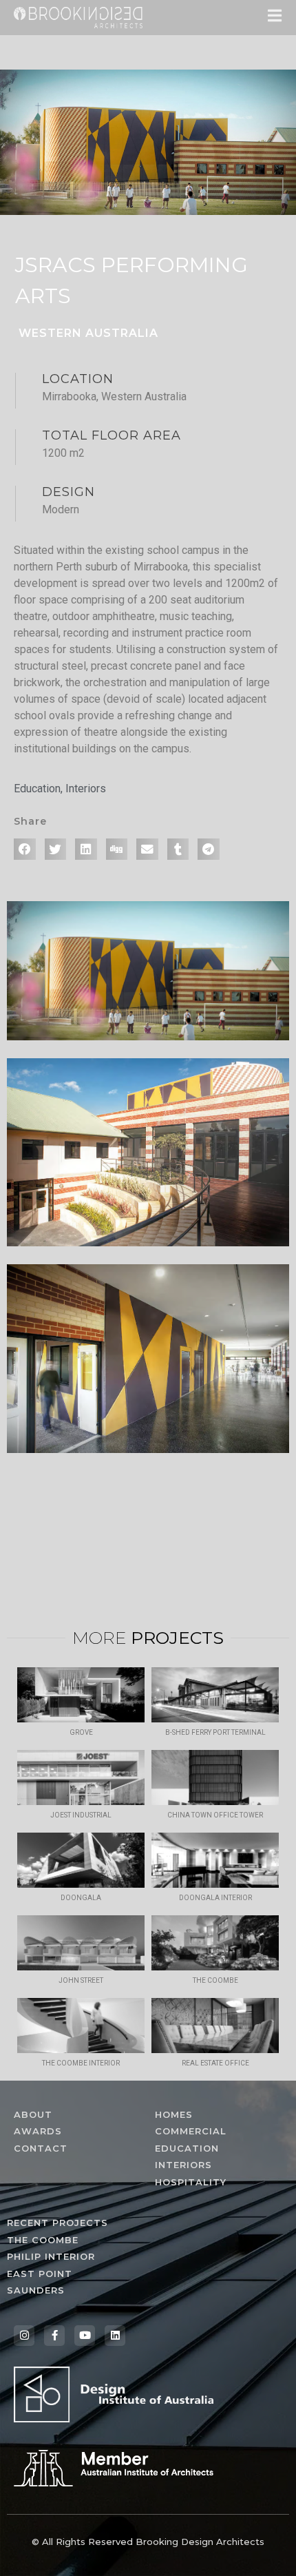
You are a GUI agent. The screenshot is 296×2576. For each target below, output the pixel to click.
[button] (25, 849)
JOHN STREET (81, 1980)
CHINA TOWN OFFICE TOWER (215, 1815)
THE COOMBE (215, 1980)
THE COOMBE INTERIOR (81, 2063)
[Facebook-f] (54, 2336)
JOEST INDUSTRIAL (81, 1815)
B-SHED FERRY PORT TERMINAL (215, 1732)
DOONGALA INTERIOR (215, 1898)
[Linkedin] (115, 2336)
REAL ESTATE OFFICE (215, 2063)
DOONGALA (81, 1898)
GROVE (81, 1732)
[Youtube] (85, 2336)
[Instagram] (24, 2336)
